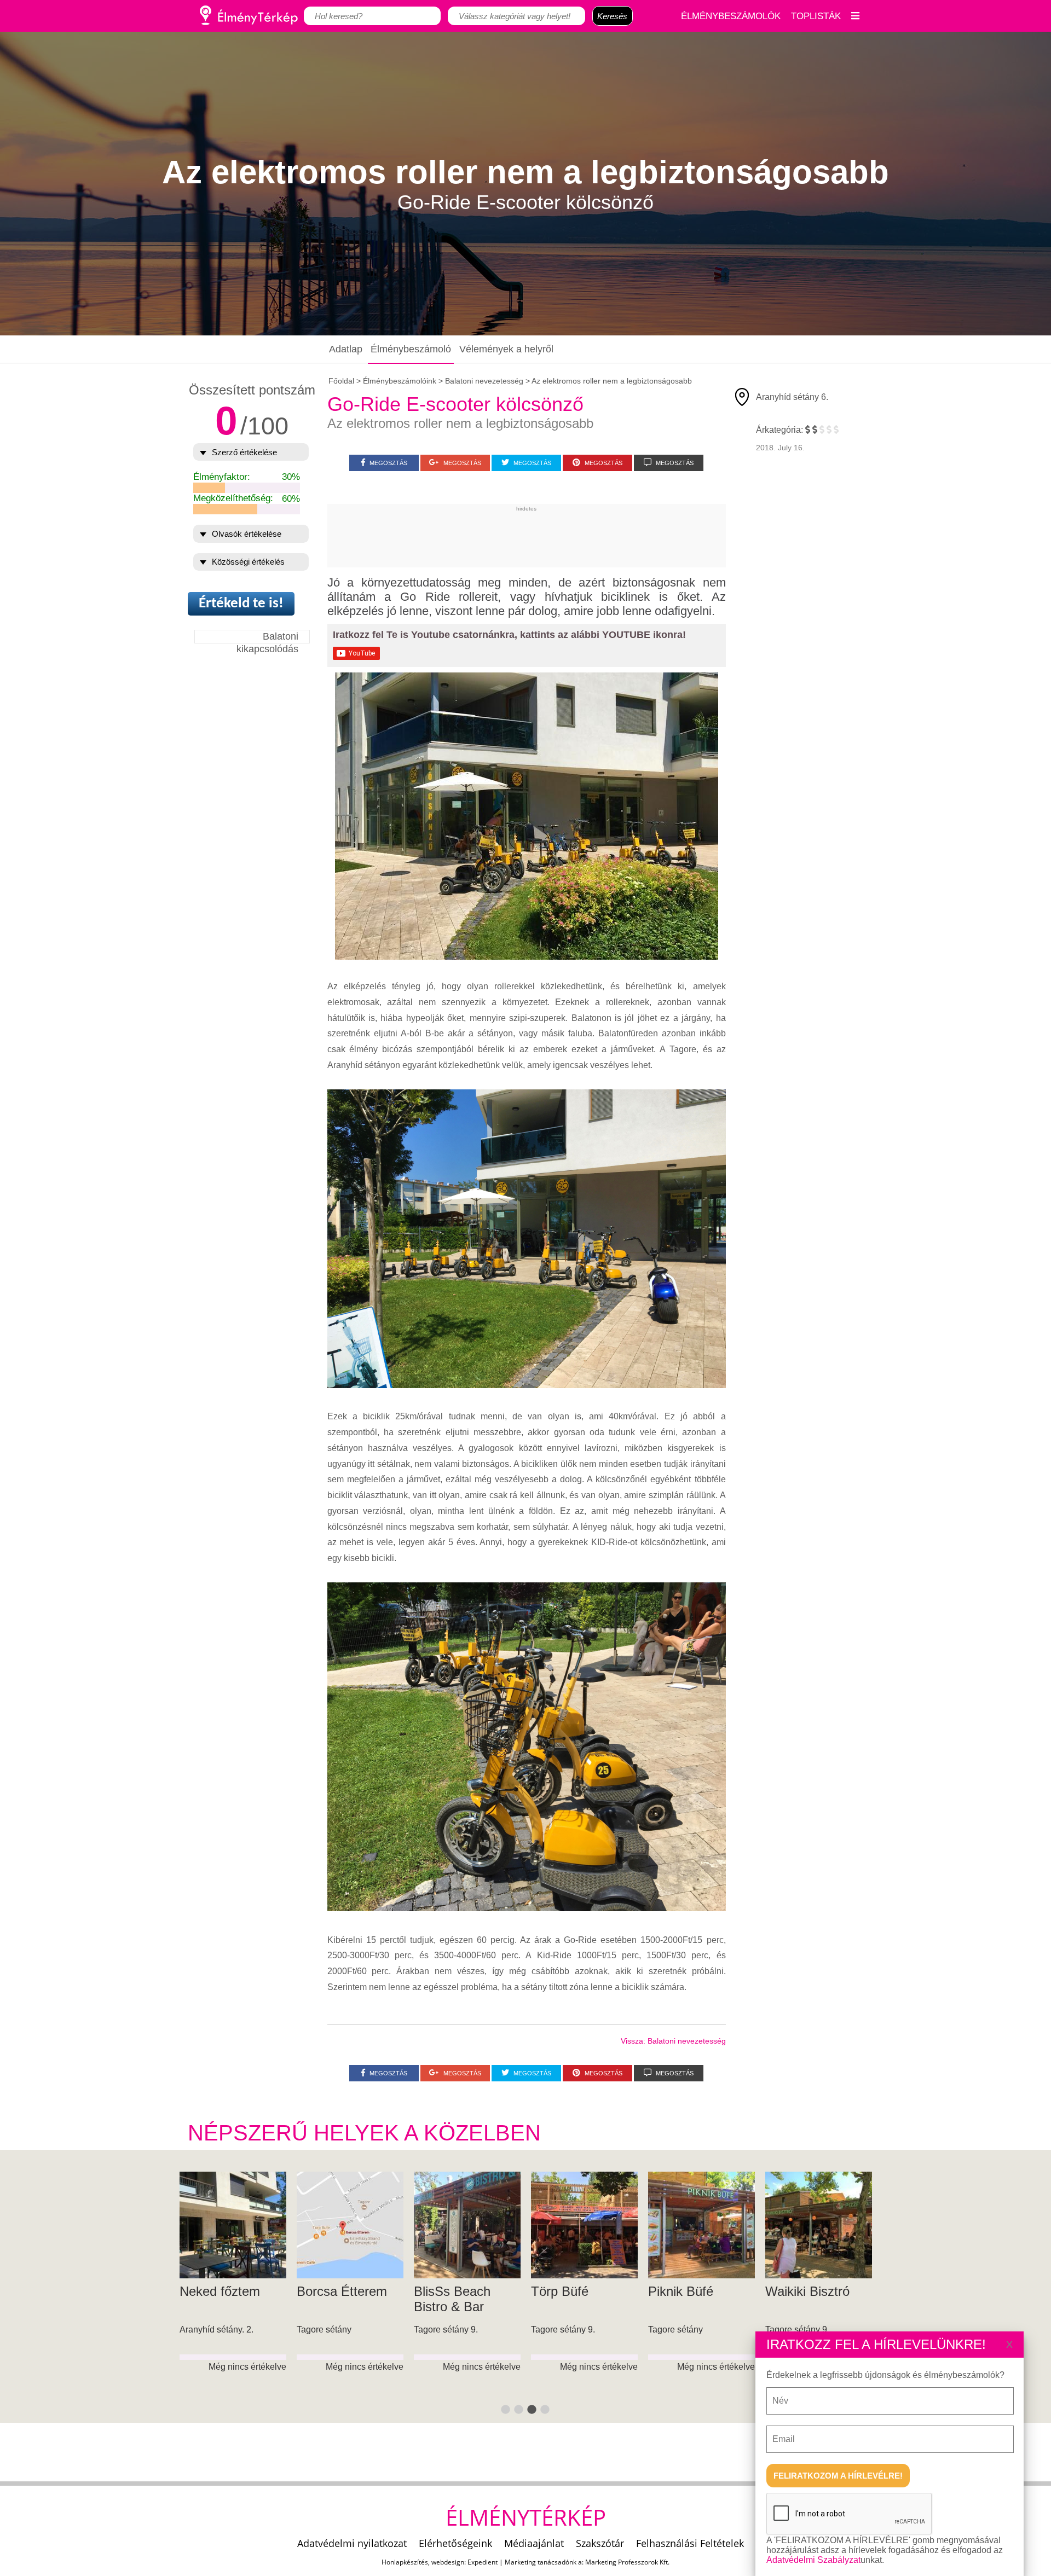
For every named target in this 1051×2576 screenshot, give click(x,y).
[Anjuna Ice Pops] (819, 2225)
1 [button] (506, 2410)
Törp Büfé (208, 2291)
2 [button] (519, 2410)
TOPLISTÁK (816, 16)
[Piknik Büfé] (350, 2225)
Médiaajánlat (534, 2543)
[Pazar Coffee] (701, 2225)
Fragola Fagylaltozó (564, 2299)
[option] (233, 2298)
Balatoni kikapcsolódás (267, 637)
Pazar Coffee (686, 2291)
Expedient (483, 2562)
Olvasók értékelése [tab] (247, 534)
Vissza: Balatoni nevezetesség (673, 2041)
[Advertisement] (527, 536)
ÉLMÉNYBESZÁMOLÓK (731, 16)
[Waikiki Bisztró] (467, 2225)
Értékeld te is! (241, 604)
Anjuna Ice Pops (813, 2291)
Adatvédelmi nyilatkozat (352, 2543)
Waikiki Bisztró (456, 2291)
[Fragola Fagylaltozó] (584, 2225)
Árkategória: (779, 430)
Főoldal (341, 381)
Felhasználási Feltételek (690, 2543)
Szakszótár (600, 2543)
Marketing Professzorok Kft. (627, 2562)
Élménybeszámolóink (400, 381)
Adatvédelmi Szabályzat (813, 2560)
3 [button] (532, 2410)
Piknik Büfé (329, 2291)
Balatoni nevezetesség (484, 381)
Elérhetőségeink (455, 2543)
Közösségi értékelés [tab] (248, 562)
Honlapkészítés (405, 2562)
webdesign (448, 2562)
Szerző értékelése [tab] (244, 452)
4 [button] (545, 2410)
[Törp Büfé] (233, 2225)
